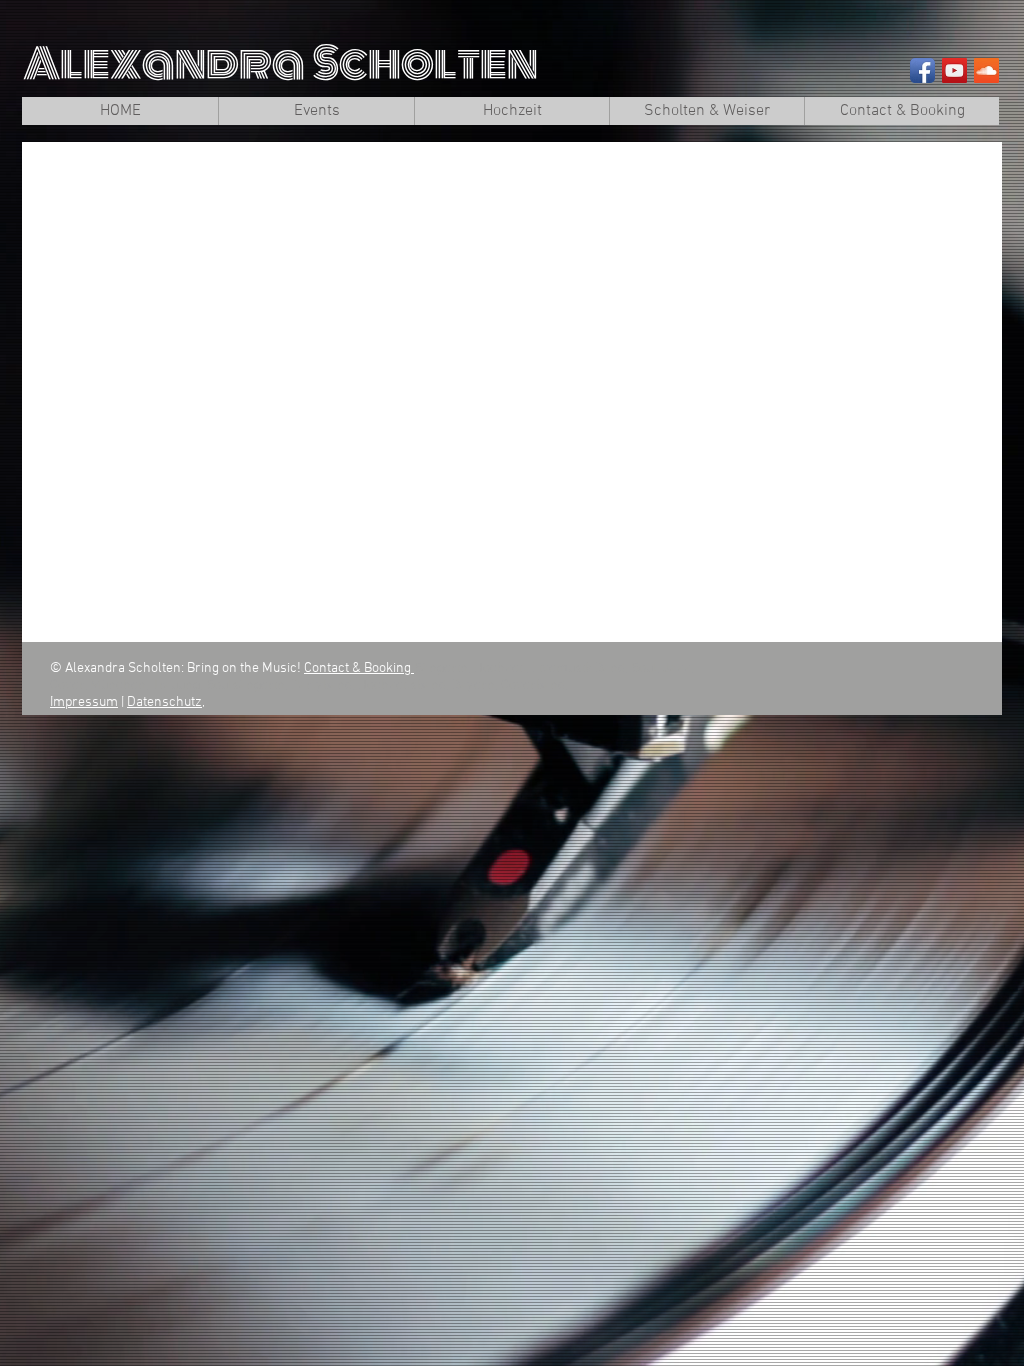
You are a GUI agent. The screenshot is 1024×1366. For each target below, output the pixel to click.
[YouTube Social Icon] (954, 70)
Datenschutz (164, 702)
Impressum (84, 702)
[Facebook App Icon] (922, 70)
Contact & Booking (359, 668)
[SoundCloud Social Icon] (986, 70)
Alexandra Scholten (280, 64)
